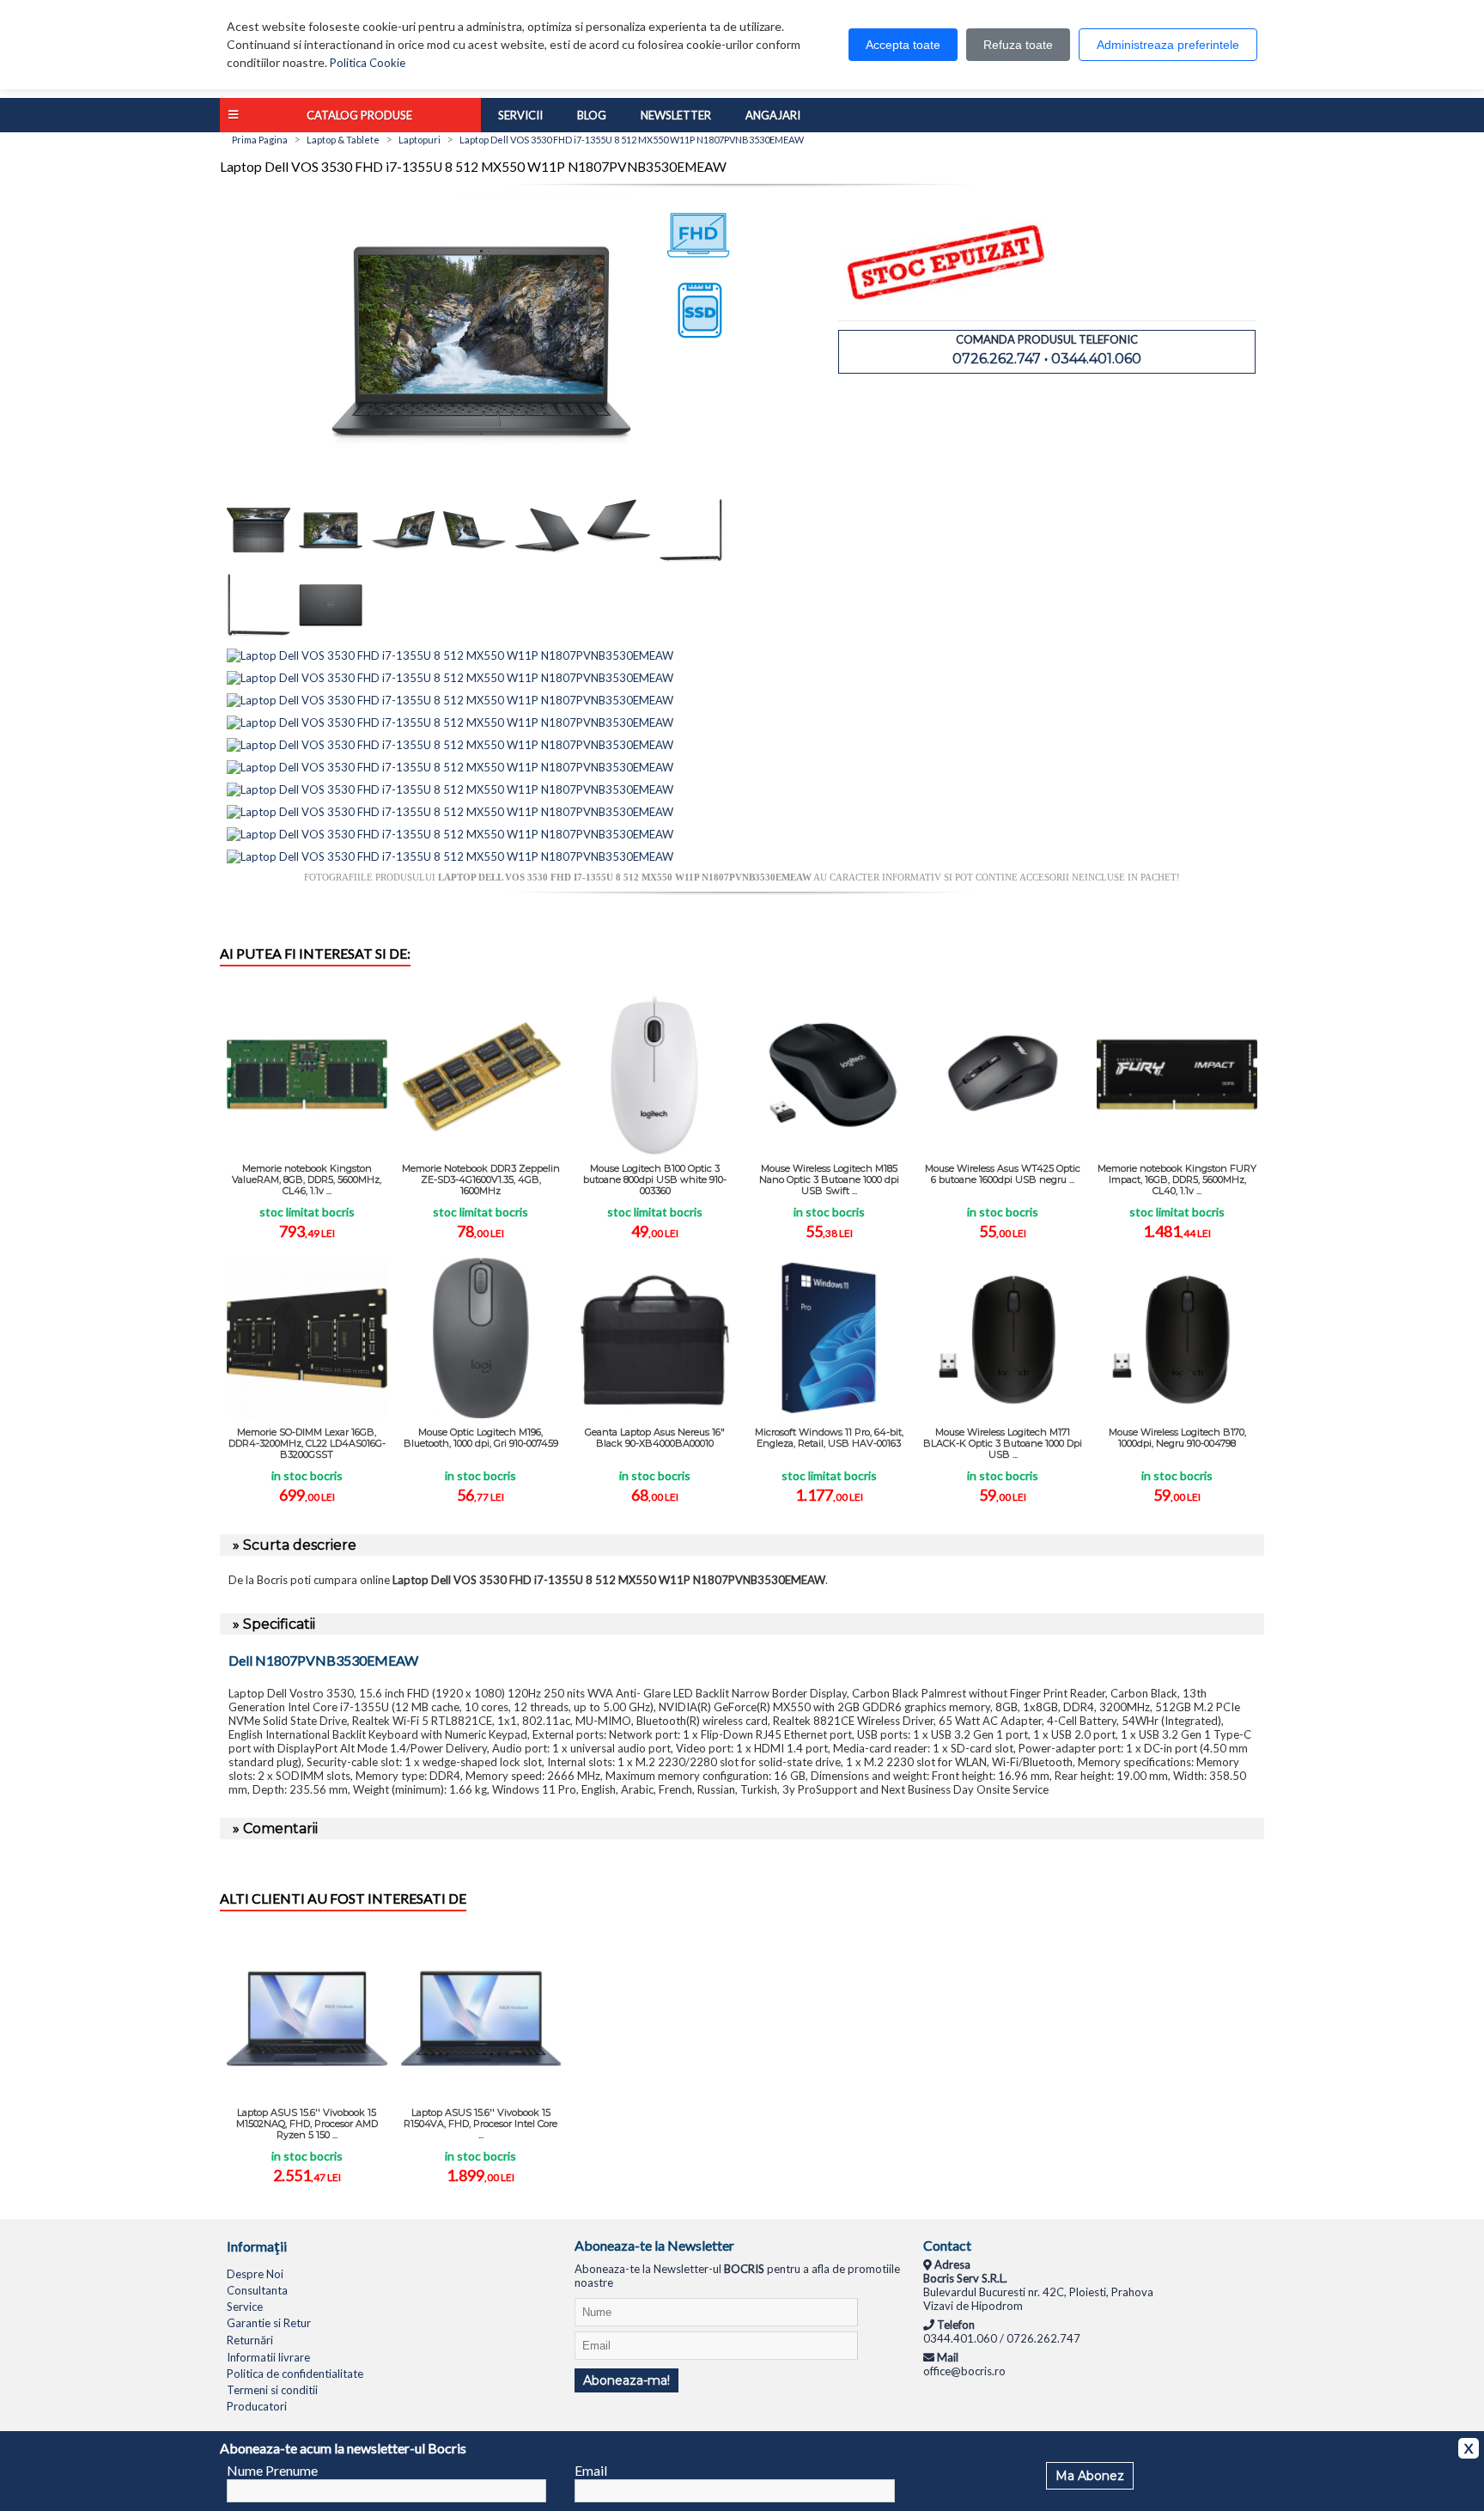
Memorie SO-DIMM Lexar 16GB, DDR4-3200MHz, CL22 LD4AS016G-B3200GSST (307, 1443)
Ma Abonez (1090, 2476)
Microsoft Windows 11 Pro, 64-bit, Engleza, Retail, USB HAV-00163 (829, 1438)
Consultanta (257, 2290)
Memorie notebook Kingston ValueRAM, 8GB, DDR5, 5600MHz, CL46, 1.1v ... (307, 1179)
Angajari (773, 115)
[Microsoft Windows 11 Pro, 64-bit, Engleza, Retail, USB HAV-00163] (829, 1338)
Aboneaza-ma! (626, 2380)
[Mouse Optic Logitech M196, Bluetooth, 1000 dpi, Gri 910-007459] (481, 1338)
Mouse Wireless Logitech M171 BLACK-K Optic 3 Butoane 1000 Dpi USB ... (1003, 1443)
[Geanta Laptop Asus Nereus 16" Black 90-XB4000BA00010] (655, 1338)
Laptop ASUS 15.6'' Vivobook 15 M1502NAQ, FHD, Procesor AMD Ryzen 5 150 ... (307, 2124)
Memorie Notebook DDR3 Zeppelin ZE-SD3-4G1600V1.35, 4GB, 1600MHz (481, 1179)
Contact (947, 2245)
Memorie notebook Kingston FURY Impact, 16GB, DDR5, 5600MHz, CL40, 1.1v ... (1177, 1179)
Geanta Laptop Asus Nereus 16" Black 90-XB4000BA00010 (655, 1438)
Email (591, 2470)
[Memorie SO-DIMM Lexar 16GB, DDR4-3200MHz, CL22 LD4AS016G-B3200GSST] (307, 1338)
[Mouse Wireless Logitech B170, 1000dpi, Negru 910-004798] (1177, 1338)
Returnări (250, 2340)
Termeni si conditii (272, 2390)
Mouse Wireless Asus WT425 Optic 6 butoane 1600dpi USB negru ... (1003, 1174)
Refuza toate (1018, 45)
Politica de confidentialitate (295, 2374)
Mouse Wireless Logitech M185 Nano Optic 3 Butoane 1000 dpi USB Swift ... (829, 1179)
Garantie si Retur (269, 2323)
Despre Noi (255, 2274)
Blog (592, 115)
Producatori (257, 2406)
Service (245, 2307)
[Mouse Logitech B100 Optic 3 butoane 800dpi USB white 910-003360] (655, 1074)
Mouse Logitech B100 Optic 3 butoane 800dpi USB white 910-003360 (655, 1179)
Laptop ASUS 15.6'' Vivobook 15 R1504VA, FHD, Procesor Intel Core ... (480, 2124)
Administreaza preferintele (1168, 45)
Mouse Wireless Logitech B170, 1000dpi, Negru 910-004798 (1177, 1438)
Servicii (520, 115)
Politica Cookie (368, 63)
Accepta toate (903, 45)
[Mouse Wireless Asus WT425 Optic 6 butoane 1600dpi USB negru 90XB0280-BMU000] (1004, 1074)
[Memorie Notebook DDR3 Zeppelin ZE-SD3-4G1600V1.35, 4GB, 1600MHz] (481, 1074)
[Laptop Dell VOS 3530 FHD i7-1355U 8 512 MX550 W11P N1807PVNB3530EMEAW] (481, 492)
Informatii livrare (268, 2357)
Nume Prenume (272, 2470)
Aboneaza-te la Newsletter (654, 2245)
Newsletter (676, 115)
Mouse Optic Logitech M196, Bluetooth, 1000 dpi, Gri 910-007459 (481, 1438)
